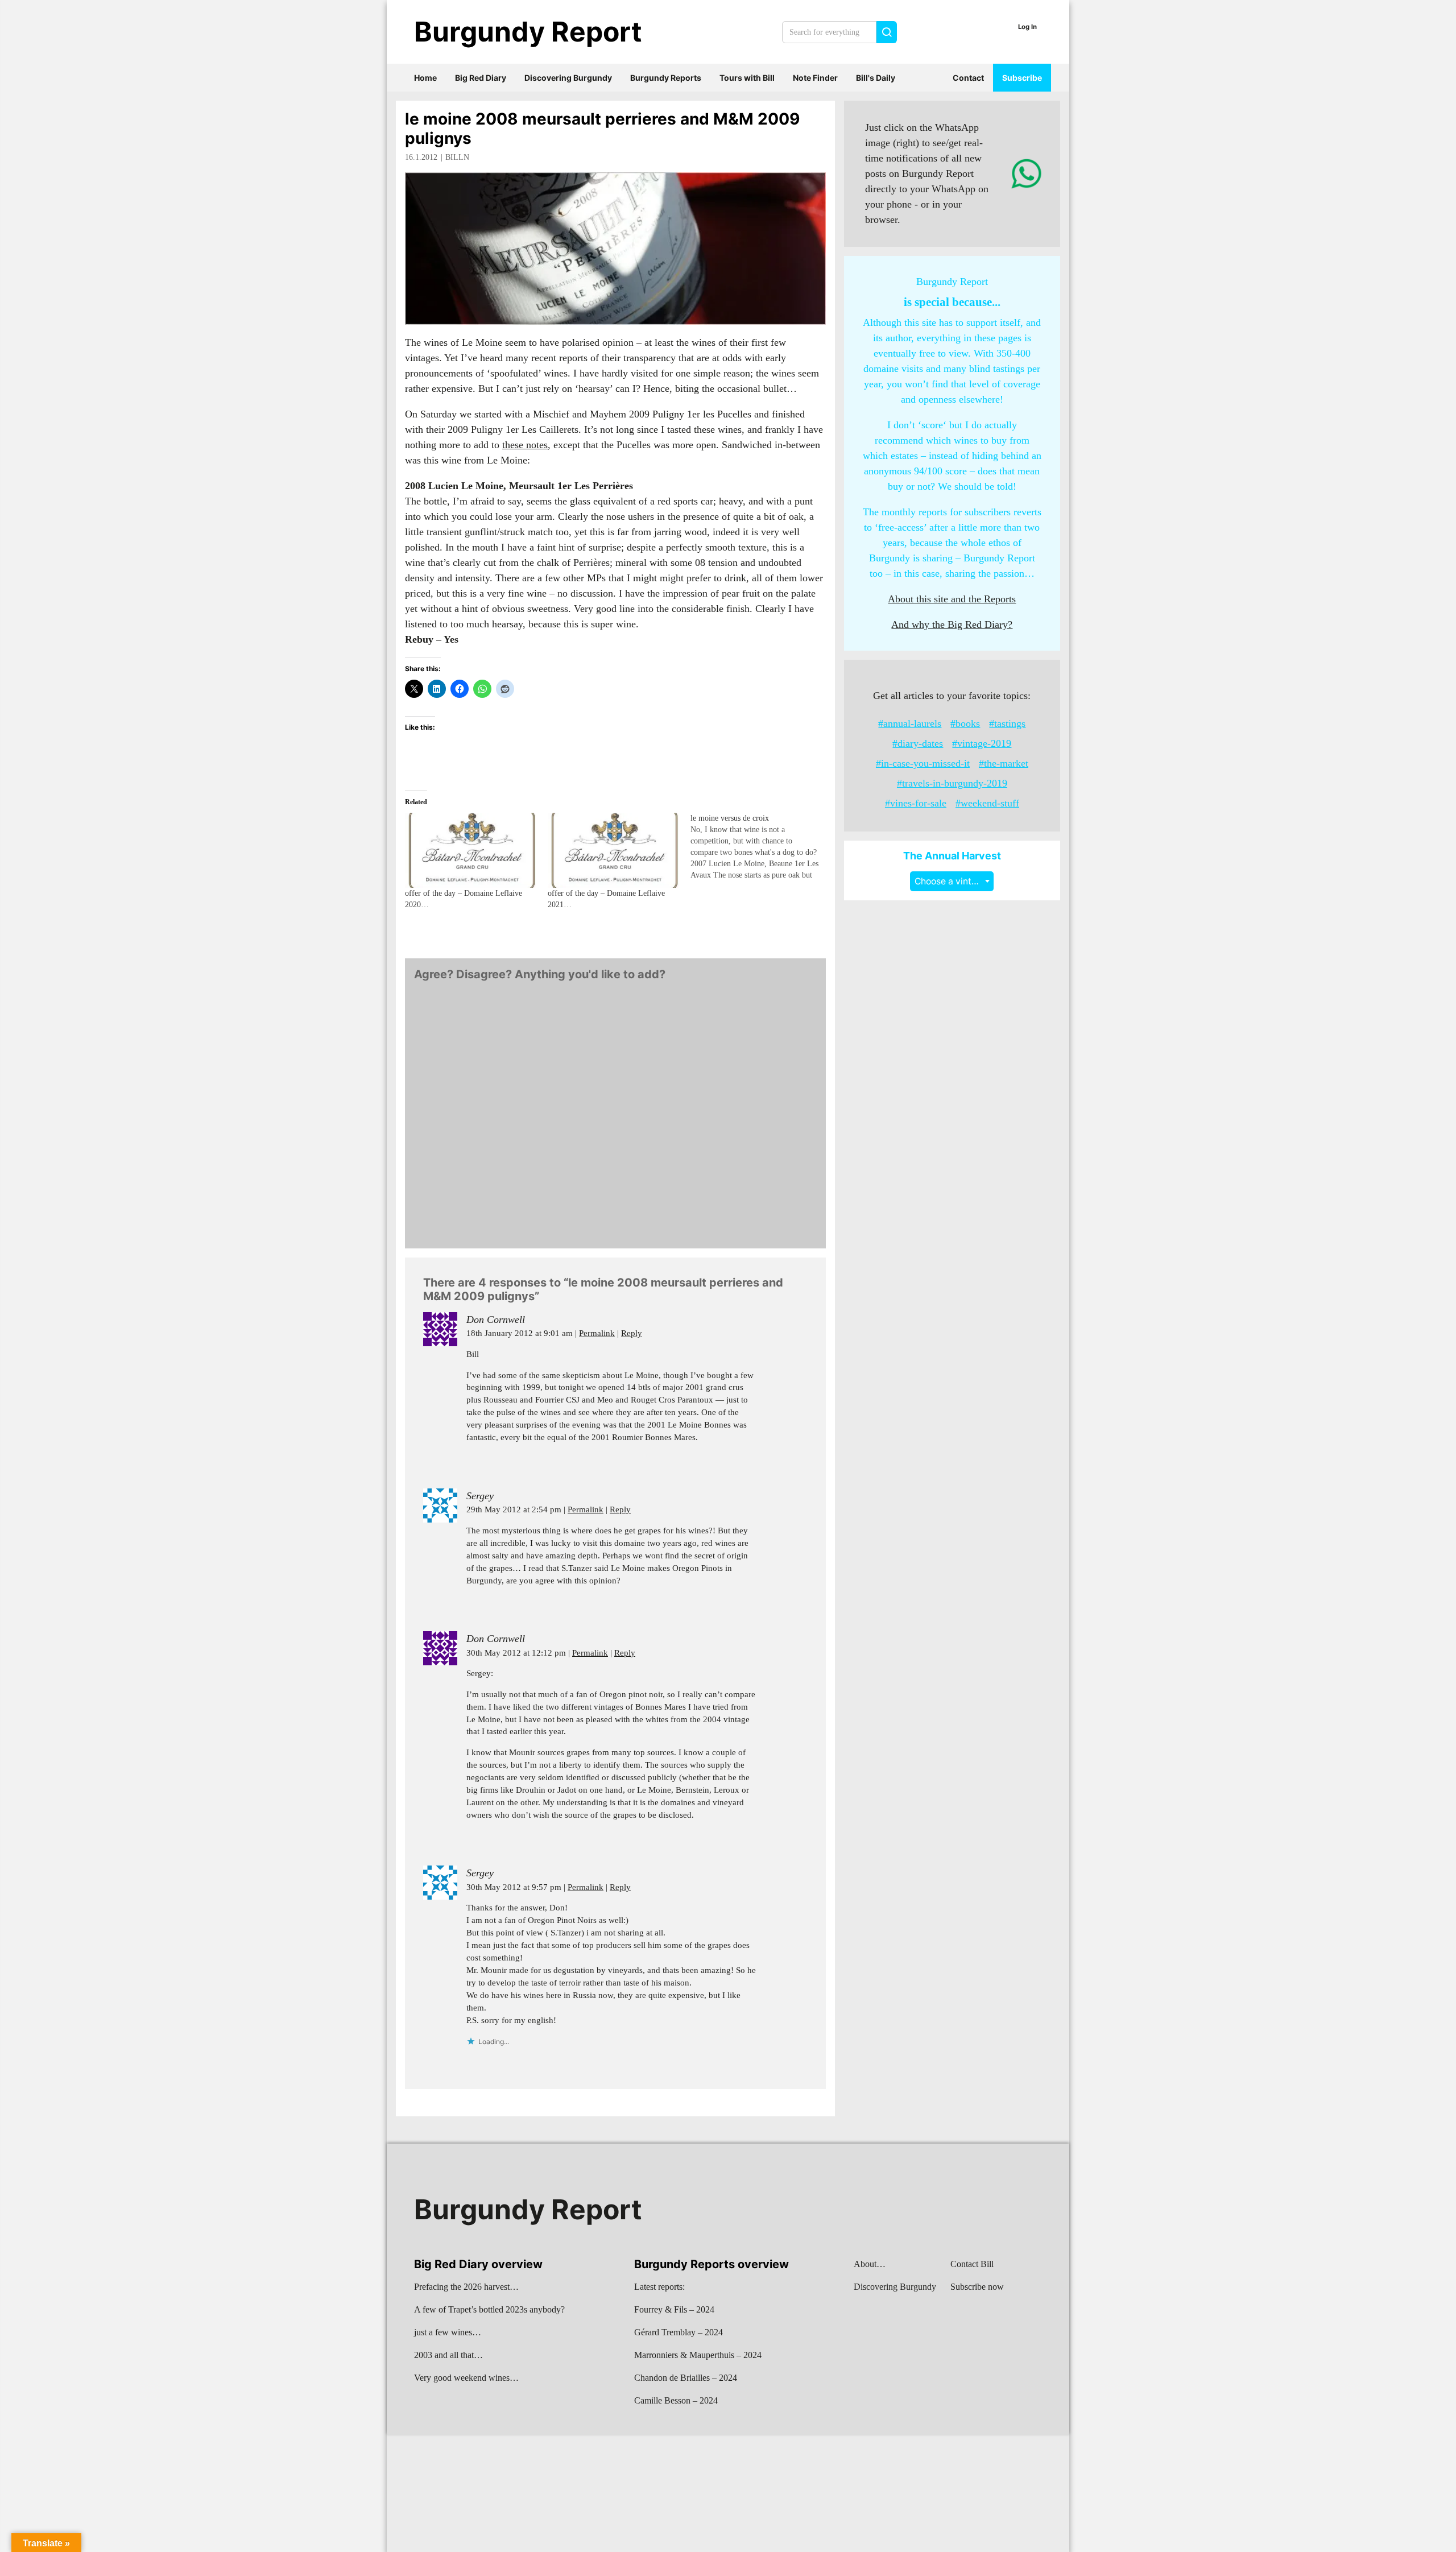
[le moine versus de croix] (762, 847)
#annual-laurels (910, 723)
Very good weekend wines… (466, 2378)
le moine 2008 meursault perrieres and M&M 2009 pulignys (602, 129)
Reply (632, 1333)
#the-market (1004, 763)
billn (457, 157)
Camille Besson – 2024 (676, 2400)
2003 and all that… (448, 2355)
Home (425, 78)
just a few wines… (448, 2332)
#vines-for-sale (916, 803)
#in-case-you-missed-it (923, 763)
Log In (1027, 27)
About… (870, 2264)
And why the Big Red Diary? (952, 624)
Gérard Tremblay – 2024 (679, 2332)
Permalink (597, 1333)
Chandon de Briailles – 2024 (686, 2378)
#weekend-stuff (987, 803)
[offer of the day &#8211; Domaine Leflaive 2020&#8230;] (471, 850)
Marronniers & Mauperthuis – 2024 (698, 2355)
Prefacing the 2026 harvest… (466, 2287)
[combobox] (952, 881)
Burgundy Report (528, 32)
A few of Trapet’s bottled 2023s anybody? (489, 2309)
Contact (968, 78)
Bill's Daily (876, 78)
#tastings (1007, 723)
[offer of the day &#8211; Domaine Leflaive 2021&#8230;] (613, 850)
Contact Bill (972, 2264)
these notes (525, 445)
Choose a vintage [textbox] (951, 881)
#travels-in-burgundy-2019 (952, 783)
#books (965, 723)
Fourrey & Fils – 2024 (674, 2309)
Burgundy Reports (666, 78)
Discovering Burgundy (568, 78)
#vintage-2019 (982, 743)
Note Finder (815, 78)
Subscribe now (977, 2287)
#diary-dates (918, 743)
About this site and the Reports (952, 599)
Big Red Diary (481, 78)
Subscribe (1022, 78)
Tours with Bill (747, 78)
